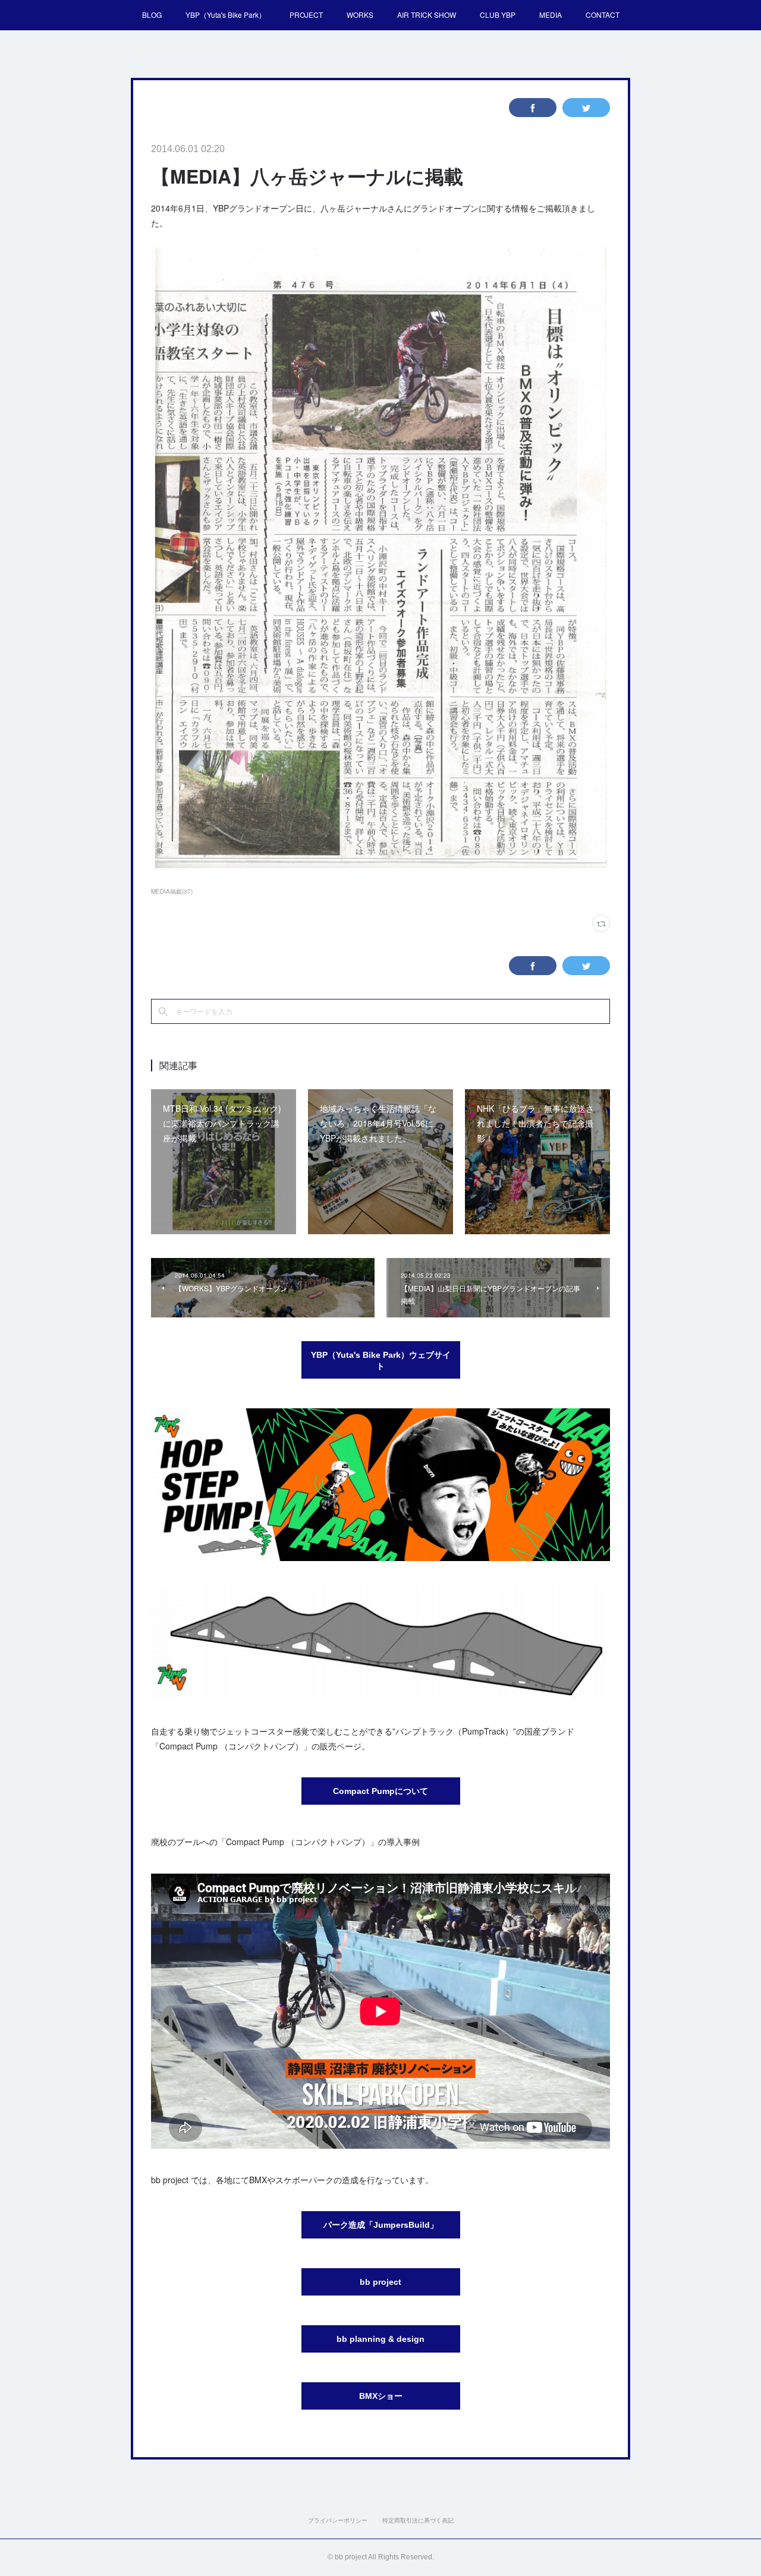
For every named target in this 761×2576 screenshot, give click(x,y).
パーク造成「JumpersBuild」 (381, 2225)
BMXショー (381, 2396)
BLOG (152, 15)
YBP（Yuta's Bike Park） (226, 15)
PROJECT (306, 15)
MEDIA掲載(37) (172, 891)
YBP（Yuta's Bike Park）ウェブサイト (381, 1361)
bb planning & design (380, 2339)
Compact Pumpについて (380, 1791)
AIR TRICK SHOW (427, 15)
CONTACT (603, 15)
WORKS (360, 15)
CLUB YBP (498, 15)
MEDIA (551, 15)
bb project (380, 2282)
